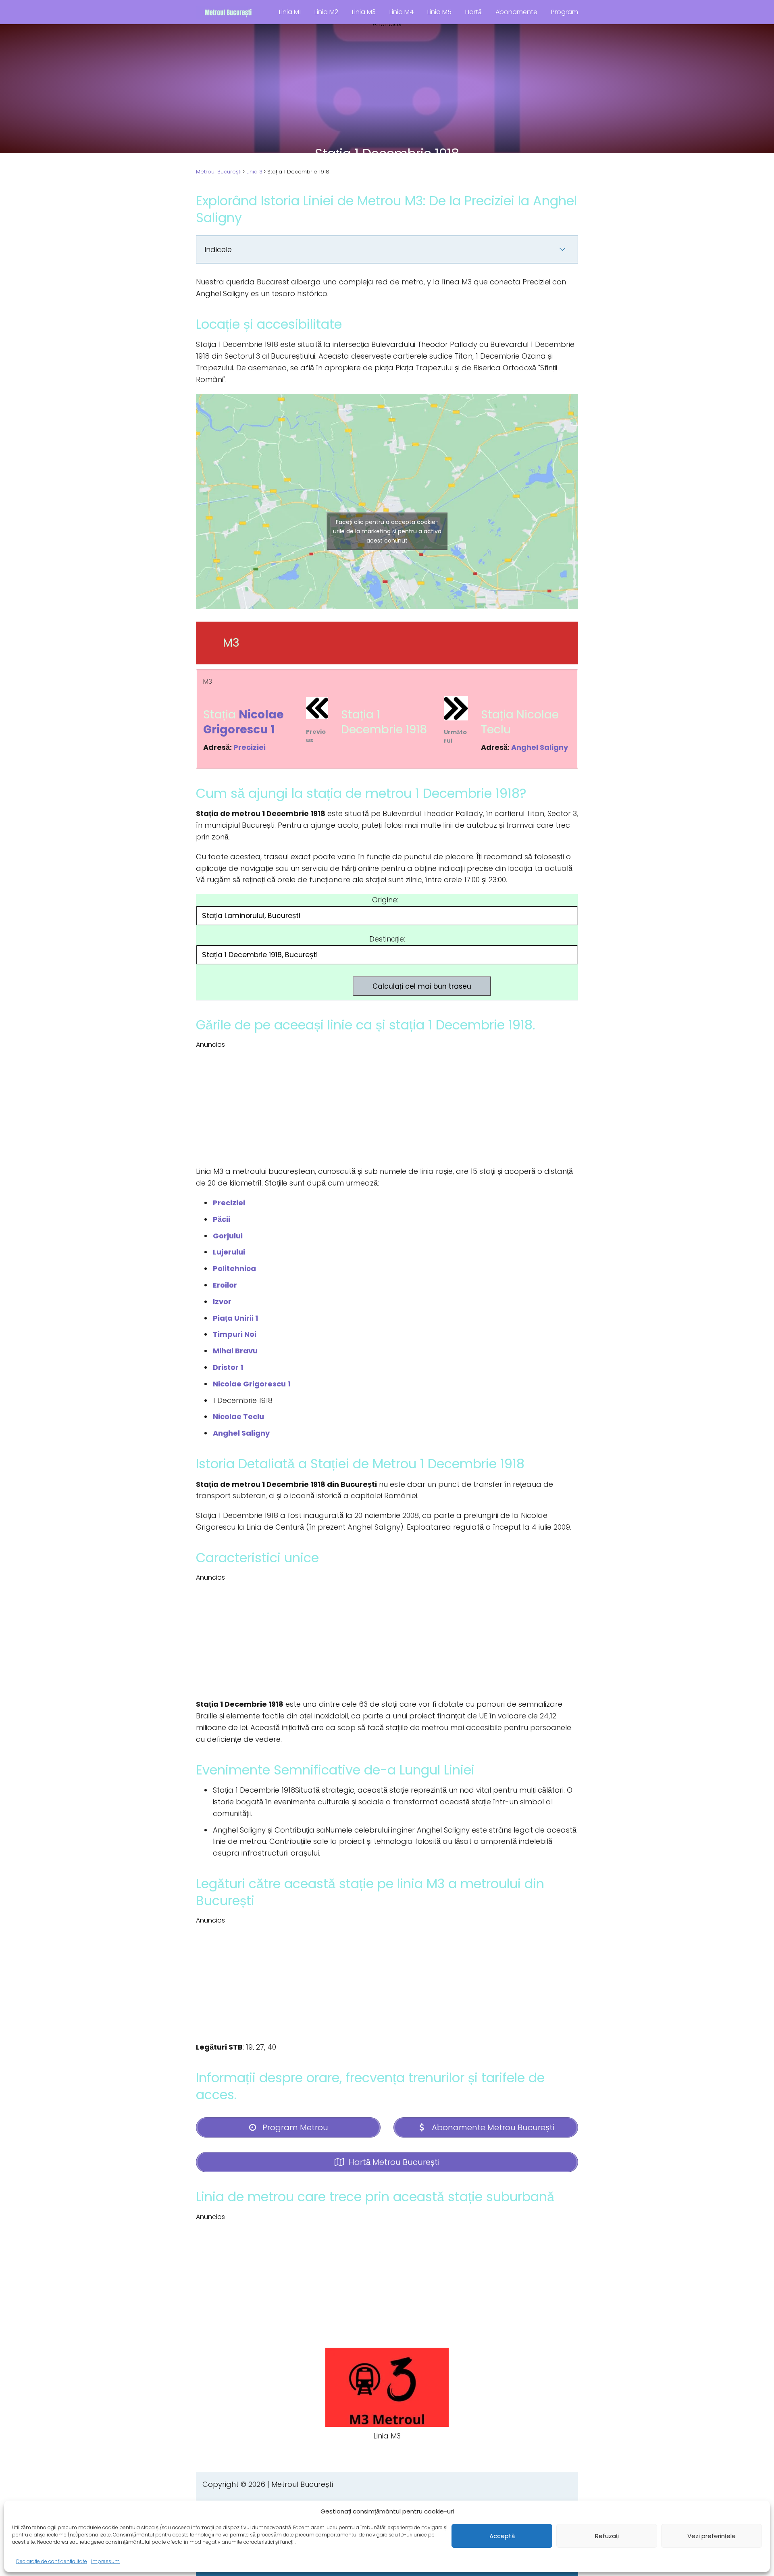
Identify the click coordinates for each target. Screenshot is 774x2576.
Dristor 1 (228, 1367)
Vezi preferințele (712, 2536)
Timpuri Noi (235, 1334)
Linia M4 (402, 12)
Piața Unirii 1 (235, 1318)
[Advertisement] (387, 86)
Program (565, 12)
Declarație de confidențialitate (52, 2561)
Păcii (222, 1219)
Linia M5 (439, 12)
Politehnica (234, 1268)
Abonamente (516, 12)
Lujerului (229, 1252)
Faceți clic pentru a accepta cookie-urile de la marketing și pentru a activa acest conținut (387, 531)
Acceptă (502, 2536)
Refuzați (607, 2536)
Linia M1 (290, 12)
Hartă (473, 12)
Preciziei (250, 747)
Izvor (222, 1302)
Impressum (105, 2561)
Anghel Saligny (540, 747)
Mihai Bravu (235, 1351)
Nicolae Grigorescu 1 (243, 722)
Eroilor (225, 1285)
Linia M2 (326, 12)
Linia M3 (364, 12)
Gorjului (228, 1236)
